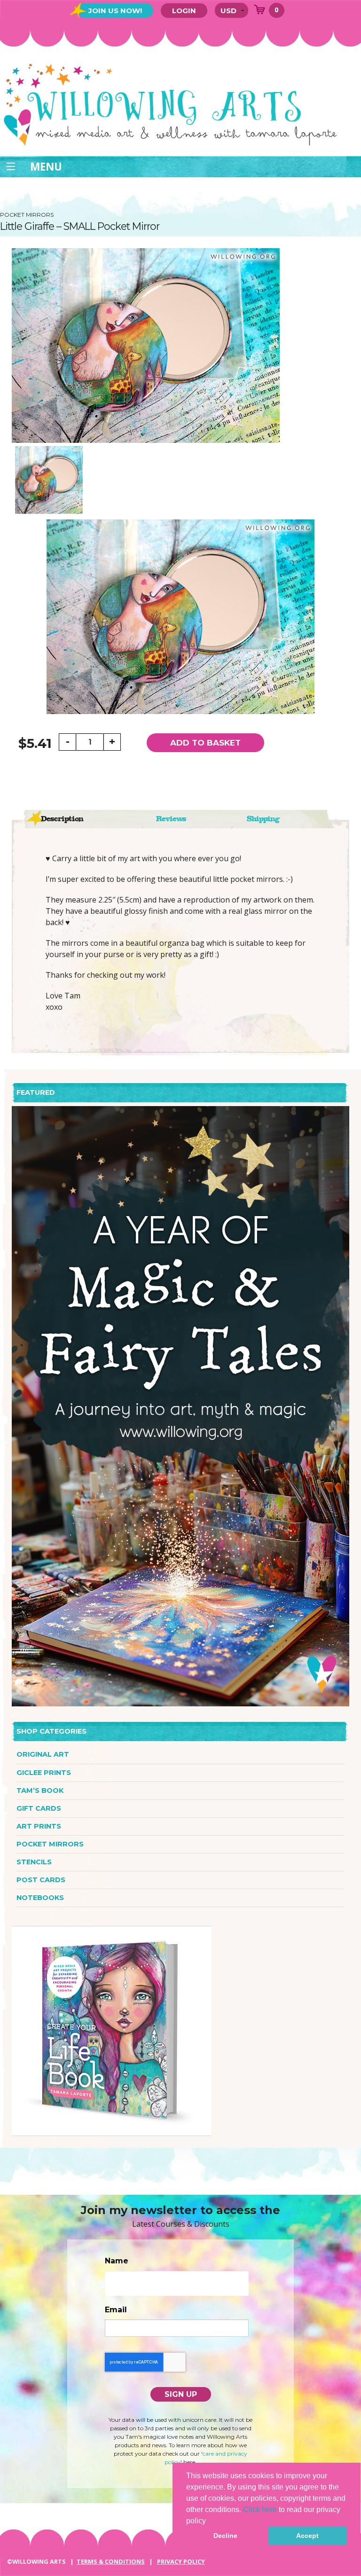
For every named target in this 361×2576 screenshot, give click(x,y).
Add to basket (205, 743)
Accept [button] (307, 2536)
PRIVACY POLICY (181, 2561)
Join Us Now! (115, 11)
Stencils (34, 1862)
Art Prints (39, 1826)
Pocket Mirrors (50, 1844)
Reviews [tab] (171, 819)
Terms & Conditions (111, 2561)
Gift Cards (39, 1808)
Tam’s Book (40, 1791)
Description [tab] (62, 819)
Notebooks (40, 1898)
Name (117, 2261)
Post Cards (41, 1880)
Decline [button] (225, 2536)
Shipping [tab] (263, 819)
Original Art (43, 1754)
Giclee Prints (44, 1773)
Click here (260, 2509)
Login (184, 11)
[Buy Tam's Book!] (112, 2030)
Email (116, 2310)
